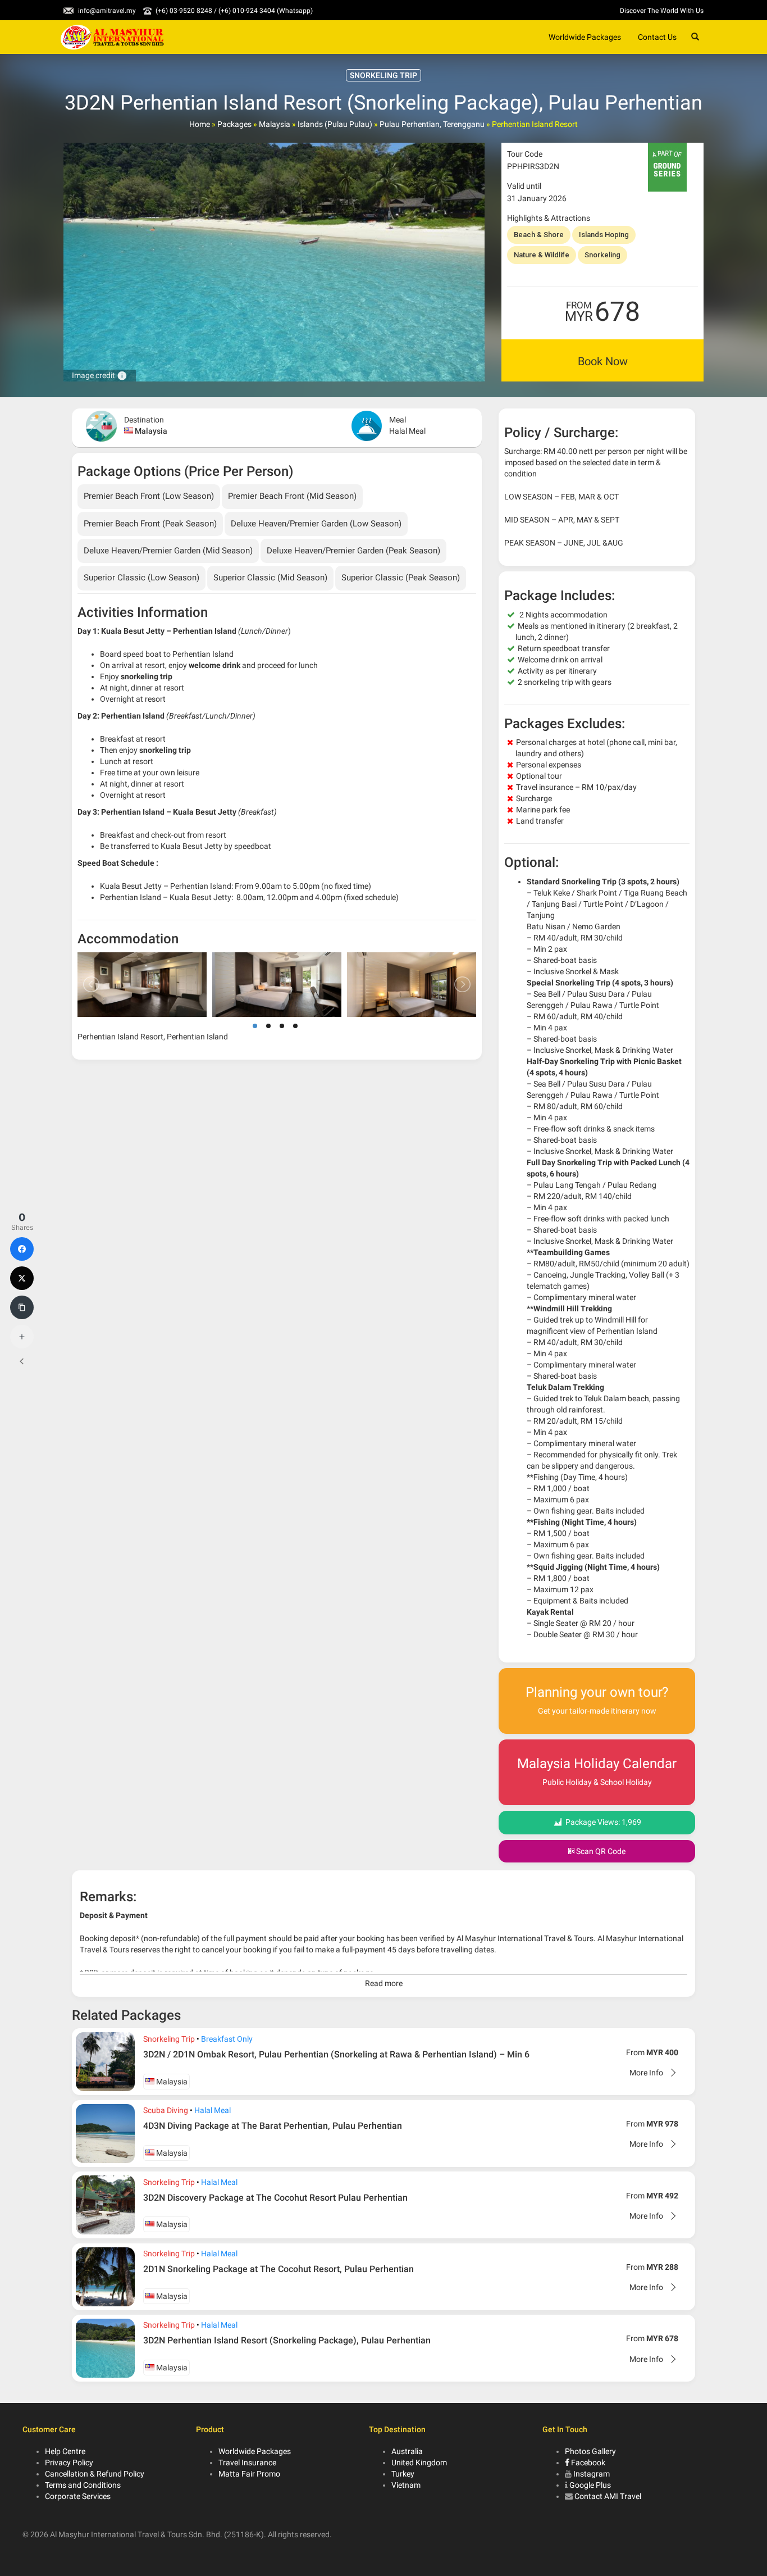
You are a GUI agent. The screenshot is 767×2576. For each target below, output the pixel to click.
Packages (234, 124)
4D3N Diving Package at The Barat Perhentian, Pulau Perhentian (273, 2126)
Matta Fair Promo (249, 2474)
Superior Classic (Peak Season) (401, 578)
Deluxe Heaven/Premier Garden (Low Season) (316, 524)
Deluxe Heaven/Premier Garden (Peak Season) (353, 551)
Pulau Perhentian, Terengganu (432, 124)
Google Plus (590, 2485)
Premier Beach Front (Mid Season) (292, 496)
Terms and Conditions (83, 2485)
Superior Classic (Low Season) (141, 578)
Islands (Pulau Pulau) (335, 124)
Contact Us (657, 37)
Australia (407, 2451)
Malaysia (275, 124)
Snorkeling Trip (169, 2039)
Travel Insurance (247, 2463)
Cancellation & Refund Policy (95, 2474)
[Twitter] (22, 1278)
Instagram (592, 2474)
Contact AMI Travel (608, 2496)
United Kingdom (419, 2463)
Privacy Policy (69, 2463)
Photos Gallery (590, 2451)
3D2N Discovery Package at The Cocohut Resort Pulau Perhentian (275, 2198)
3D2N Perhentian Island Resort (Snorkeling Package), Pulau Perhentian (287, 2340)
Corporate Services (78, 2496)
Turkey (403, 2474)
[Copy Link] (22, 1307)
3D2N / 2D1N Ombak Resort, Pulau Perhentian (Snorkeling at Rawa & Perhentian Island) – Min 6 (336, 2054)
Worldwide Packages (585, 37)
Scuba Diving (166, 2110)
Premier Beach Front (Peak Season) (150, 524)
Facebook (587, 2463)
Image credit (100, 375)
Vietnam (406, 2485)
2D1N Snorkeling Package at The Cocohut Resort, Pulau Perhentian (279, 2269)
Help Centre (65, 2451)
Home (200, 124)
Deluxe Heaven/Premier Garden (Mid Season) (168, 551)
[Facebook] (22, 1249)
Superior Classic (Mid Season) (270, 578)
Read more (384, 1983)
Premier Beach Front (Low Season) (149, 496)
